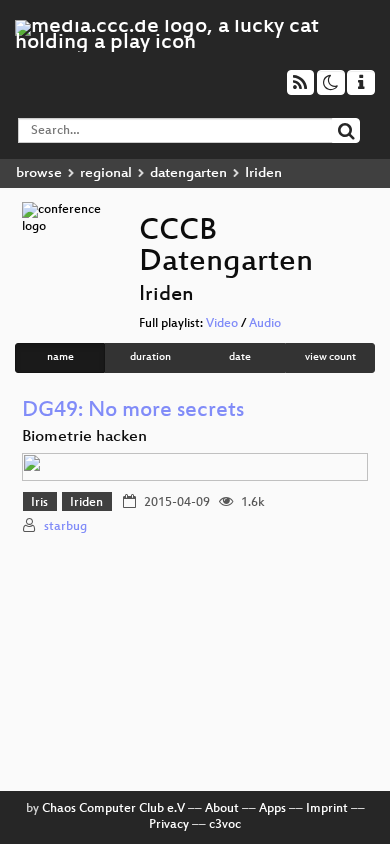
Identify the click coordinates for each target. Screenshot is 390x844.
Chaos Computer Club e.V (113, 809)
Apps (272, 809)
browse (39, 173)
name (60, 357)
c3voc (225, 825)
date (240, 357)
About (222, 809)
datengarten (188, 173)
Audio (265, 324)
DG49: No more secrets (133, 411)
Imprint (327, 809)
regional (106, 173)
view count (330, 357)
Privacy (169, 825)
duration (150, 357)
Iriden (86, 503)
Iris (39, 503)
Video (222, 324)
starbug (65, 527)
